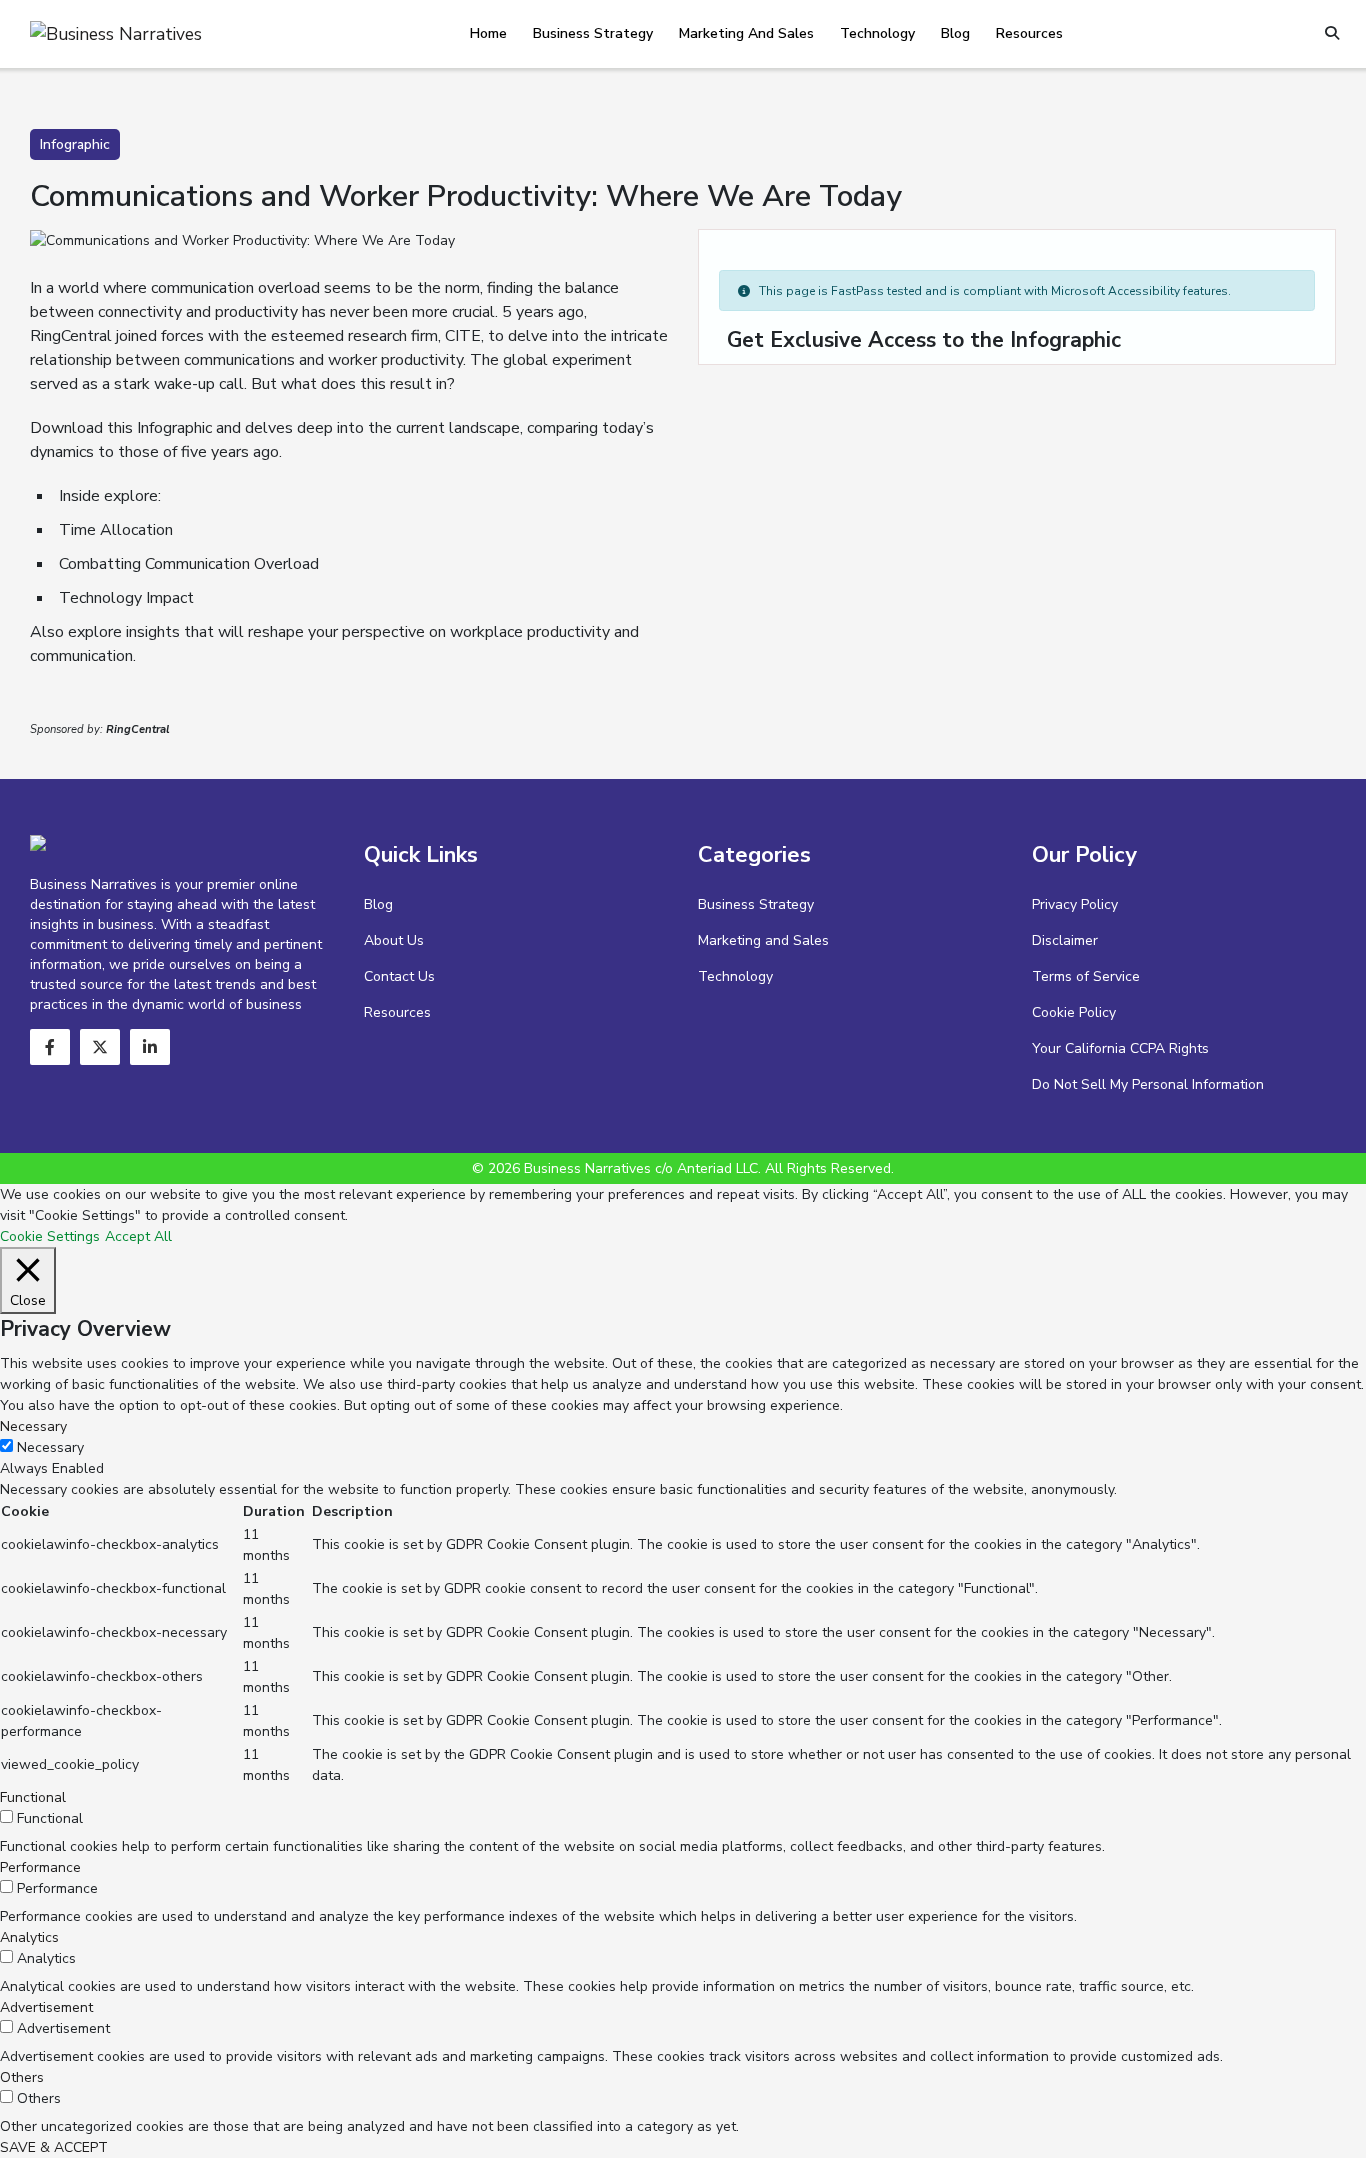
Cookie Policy (1074, 1012)
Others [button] (22, 2077)
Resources (1029, 33)
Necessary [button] (33, 1426)
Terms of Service (1086, 976)
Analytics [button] (29, 1937)
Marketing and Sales (746, 33)
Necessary (50, 1447)
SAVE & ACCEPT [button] (54, 2147)
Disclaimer (1065, 940)
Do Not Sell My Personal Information (1148, 1084)
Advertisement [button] (46, 2007)
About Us (394, 940)
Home (488, 33)
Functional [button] (33, 1797)
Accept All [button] (138, 1236)
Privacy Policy (1075, 904)
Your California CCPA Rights (1120, 1048)
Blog (955, 33)
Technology (877, 33)
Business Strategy (593, 33)
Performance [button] (40, 1867)
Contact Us (399, 976)
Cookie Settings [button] (50, 1236)
